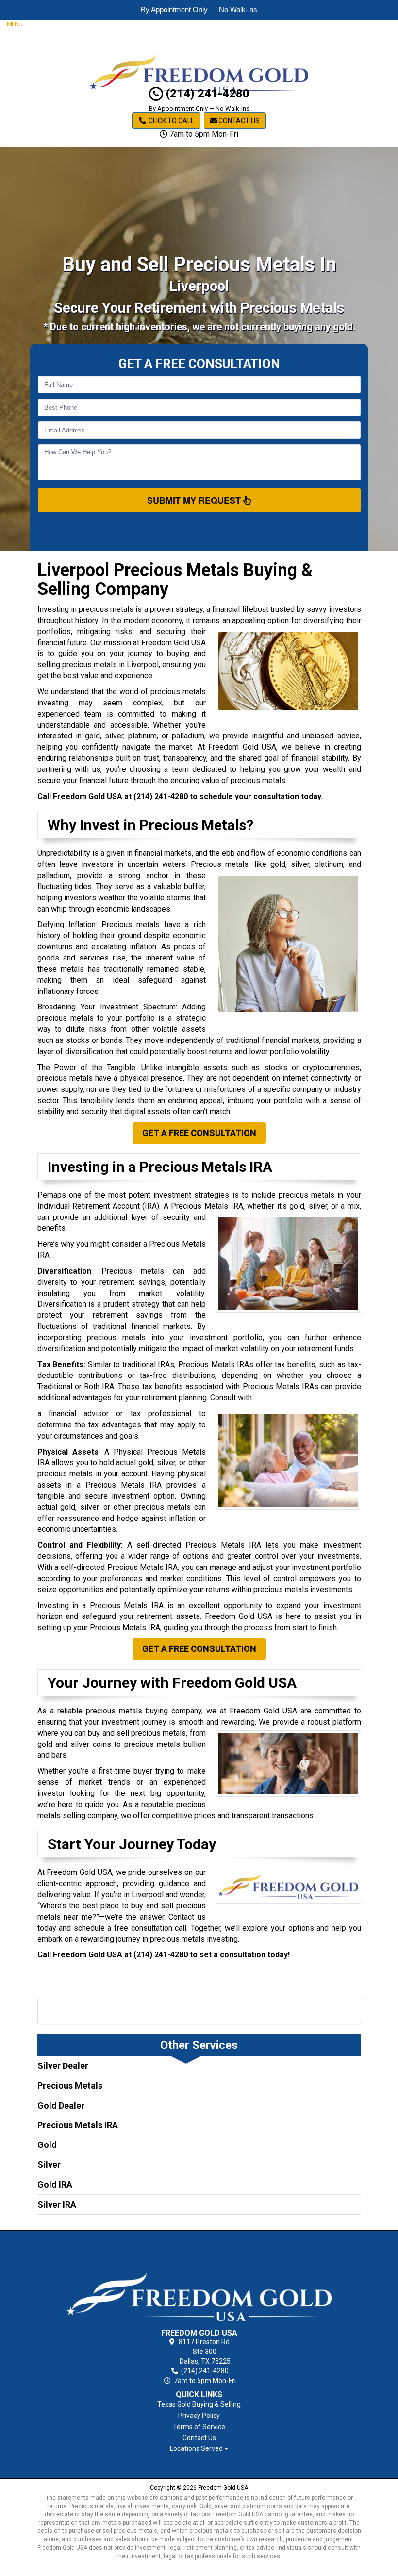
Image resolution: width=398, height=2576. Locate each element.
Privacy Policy (199, 2416)
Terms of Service (199, 2427)
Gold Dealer (61, 2105)
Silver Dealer (63, 2066)
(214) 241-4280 (206, 94)
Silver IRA (57, 2204)
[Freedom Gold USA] (199, 2281)
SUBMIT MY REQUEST (195, 500)
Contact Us (238, 121)
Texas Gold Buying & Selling (199, 2404)
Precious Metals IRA (78, 2125)
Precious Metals (70, 2086)
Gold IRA (55, 2184)
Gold (47, 2145)
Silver (49, 2165)
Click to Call (171, 121)
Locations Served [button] (197, 2449)
